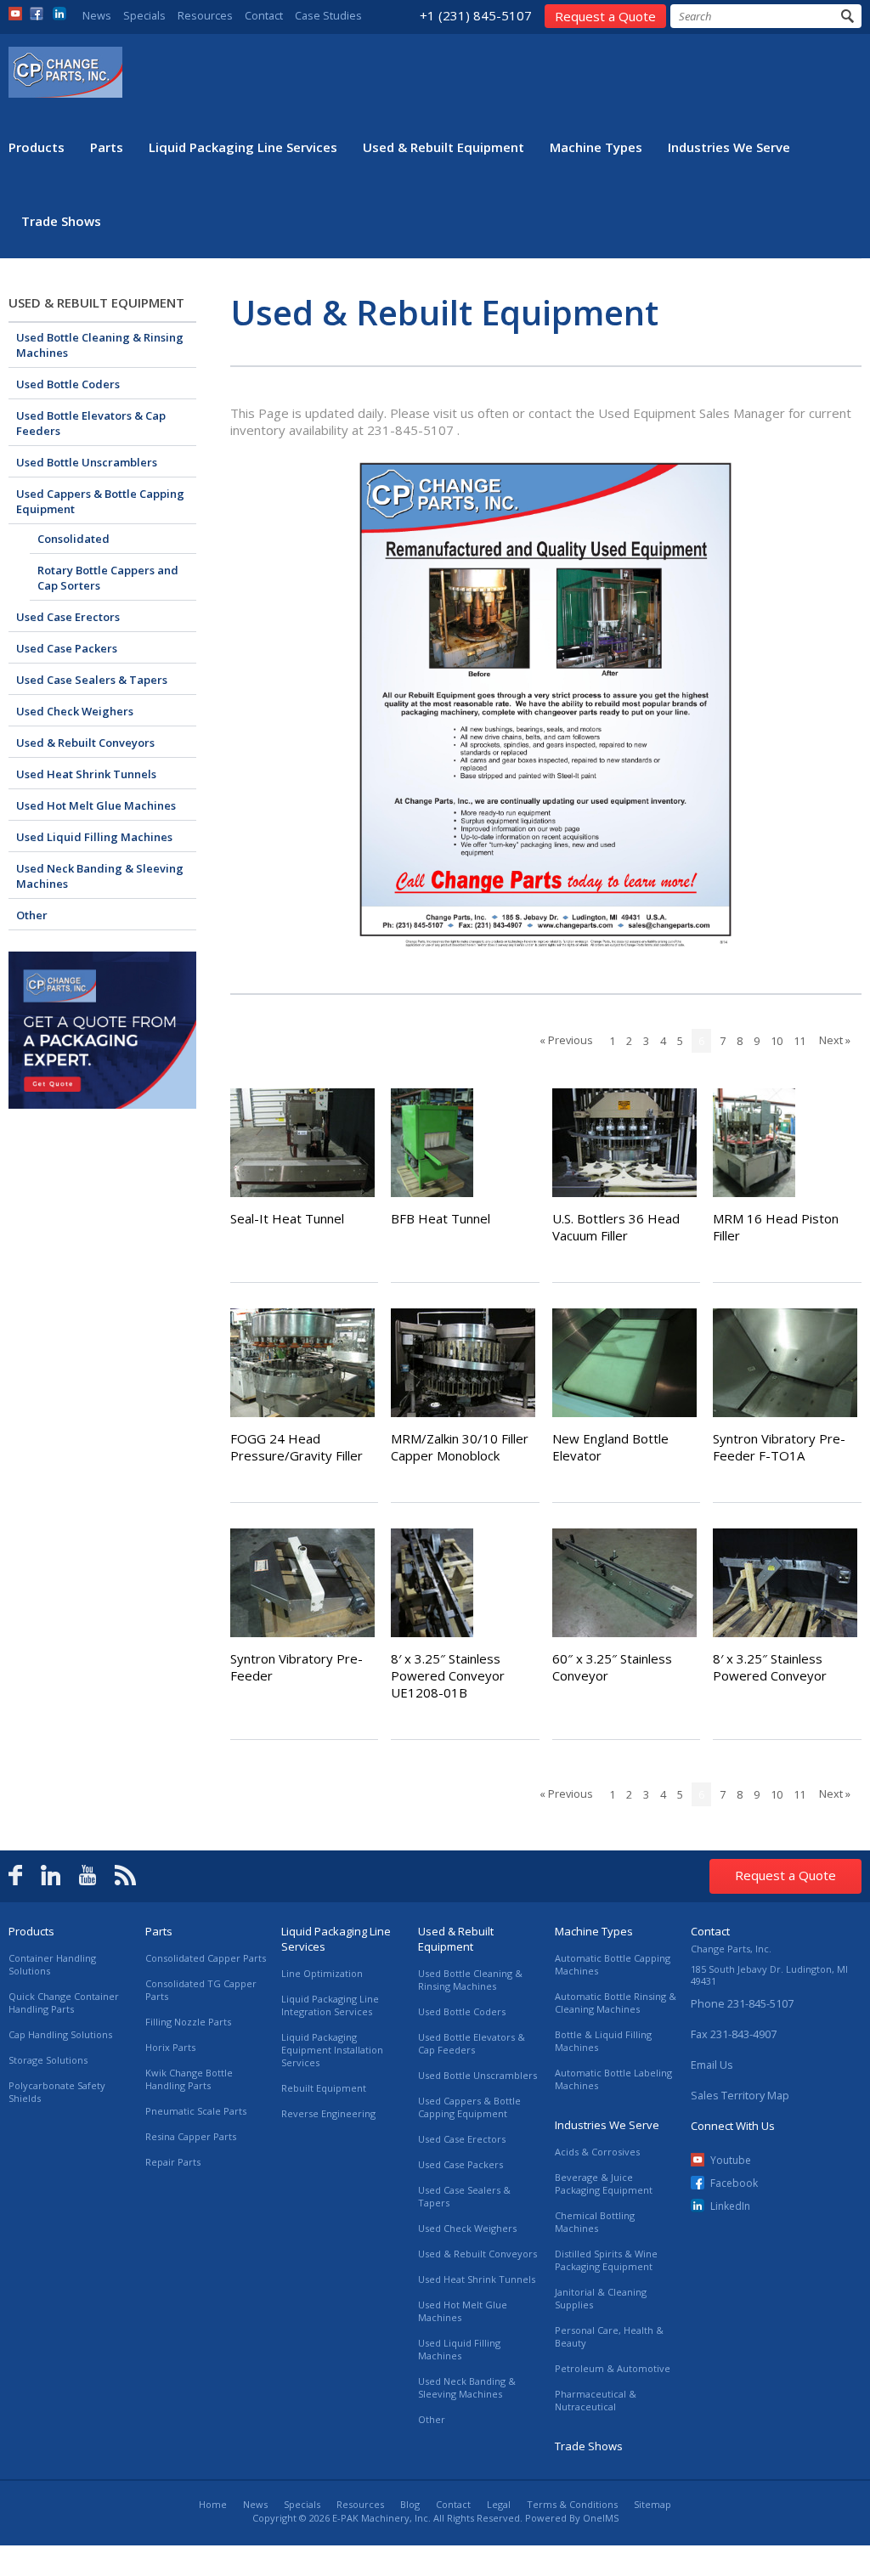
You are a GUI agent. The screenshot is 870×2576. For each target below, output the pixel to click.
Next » (835, 1040)
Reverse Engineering (328, 2113)
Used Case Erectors (68, 617)
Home (213, 2504)
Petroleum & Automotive (613, 2368)
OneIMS (601, 2518)
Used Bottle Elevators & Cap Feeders (91, 423)
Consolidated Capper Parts (206, 1958)
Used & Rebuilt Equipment (443, 147)
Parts (107, 147)
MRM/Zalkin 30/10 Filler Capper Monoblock (460, 1447)
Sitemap (652, 2504)
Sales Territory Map (740, 2095)
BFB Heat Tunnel (441, 1218)
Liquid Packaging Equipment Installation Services (332, 2050)
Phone (742, 2003)
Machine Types (596, 147)
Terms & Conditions (572, 2504)
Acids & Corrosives (597, 2152)
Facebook (734, 2183)
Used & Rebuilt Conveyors (85, 743)
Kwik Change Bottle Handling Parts (189, 2079)
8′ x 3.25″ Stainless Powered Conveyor (770, 1667)
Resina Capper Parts (191, 2136)
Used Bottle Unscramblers (87, 462)
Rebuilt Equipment (324, 2088)
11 (799, 1041)
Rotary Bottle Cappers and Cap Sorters (108, 578)
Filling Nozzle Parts (188, 2022)
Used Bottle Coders (68, 384)
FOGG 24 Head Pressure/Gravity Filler (297, 1447)
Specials (144, 15)
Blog (410, 2504)
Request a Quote (605, 16)
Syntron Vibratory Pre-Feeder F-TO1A (779, 1447)
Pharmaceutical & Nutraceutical (596, 2400)
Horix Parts (170, 2047)
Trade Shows (61, 221)
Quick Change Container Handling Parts (64, 2003)
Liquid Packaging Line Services (243, 147)
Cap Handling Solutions (60, 2034)
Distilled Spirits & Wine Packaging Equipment (606, 2260)
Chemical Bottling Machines (595, 2222)
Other (32, 915)
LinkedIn (730, 2206)
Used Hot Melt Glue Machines (96, 805)
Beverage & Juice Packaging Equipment (604, 2183)
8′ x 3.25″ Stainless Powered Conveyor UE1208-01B (448, 1675)
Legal (499, 2504)
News (97, 15)
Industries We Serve (729, 147)
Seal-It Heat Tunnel (287, 1218)
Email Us (712, 2065)
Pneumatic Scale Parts (196, 2111)
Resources (205, 15)
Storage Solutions (48, 2060)
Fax (734, 2034)
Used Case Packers (67, 648)
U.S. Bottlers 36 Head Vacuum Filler (616, 1227)
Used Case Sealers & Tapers (92, 680)
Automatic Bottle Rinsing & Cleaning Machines (616, 2003)
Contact (264, 15)
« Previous (566, 1040)
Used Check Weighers (75, 711)
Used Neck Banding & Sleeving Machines (100, 876)
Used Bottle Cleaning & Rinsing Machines (100, 345)
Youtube (731, 2160)
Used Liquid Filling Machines (94, 837)
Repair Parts (173, 2162)
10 (777, 1041)
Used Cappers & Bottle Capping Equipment (100, 501)
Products (37, 147)
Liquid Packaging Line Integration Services (330, 2005)
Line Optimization (322, 1973)
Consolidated (73, 539)
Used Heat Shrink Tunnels (86, 774)
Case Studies (328, 15)
